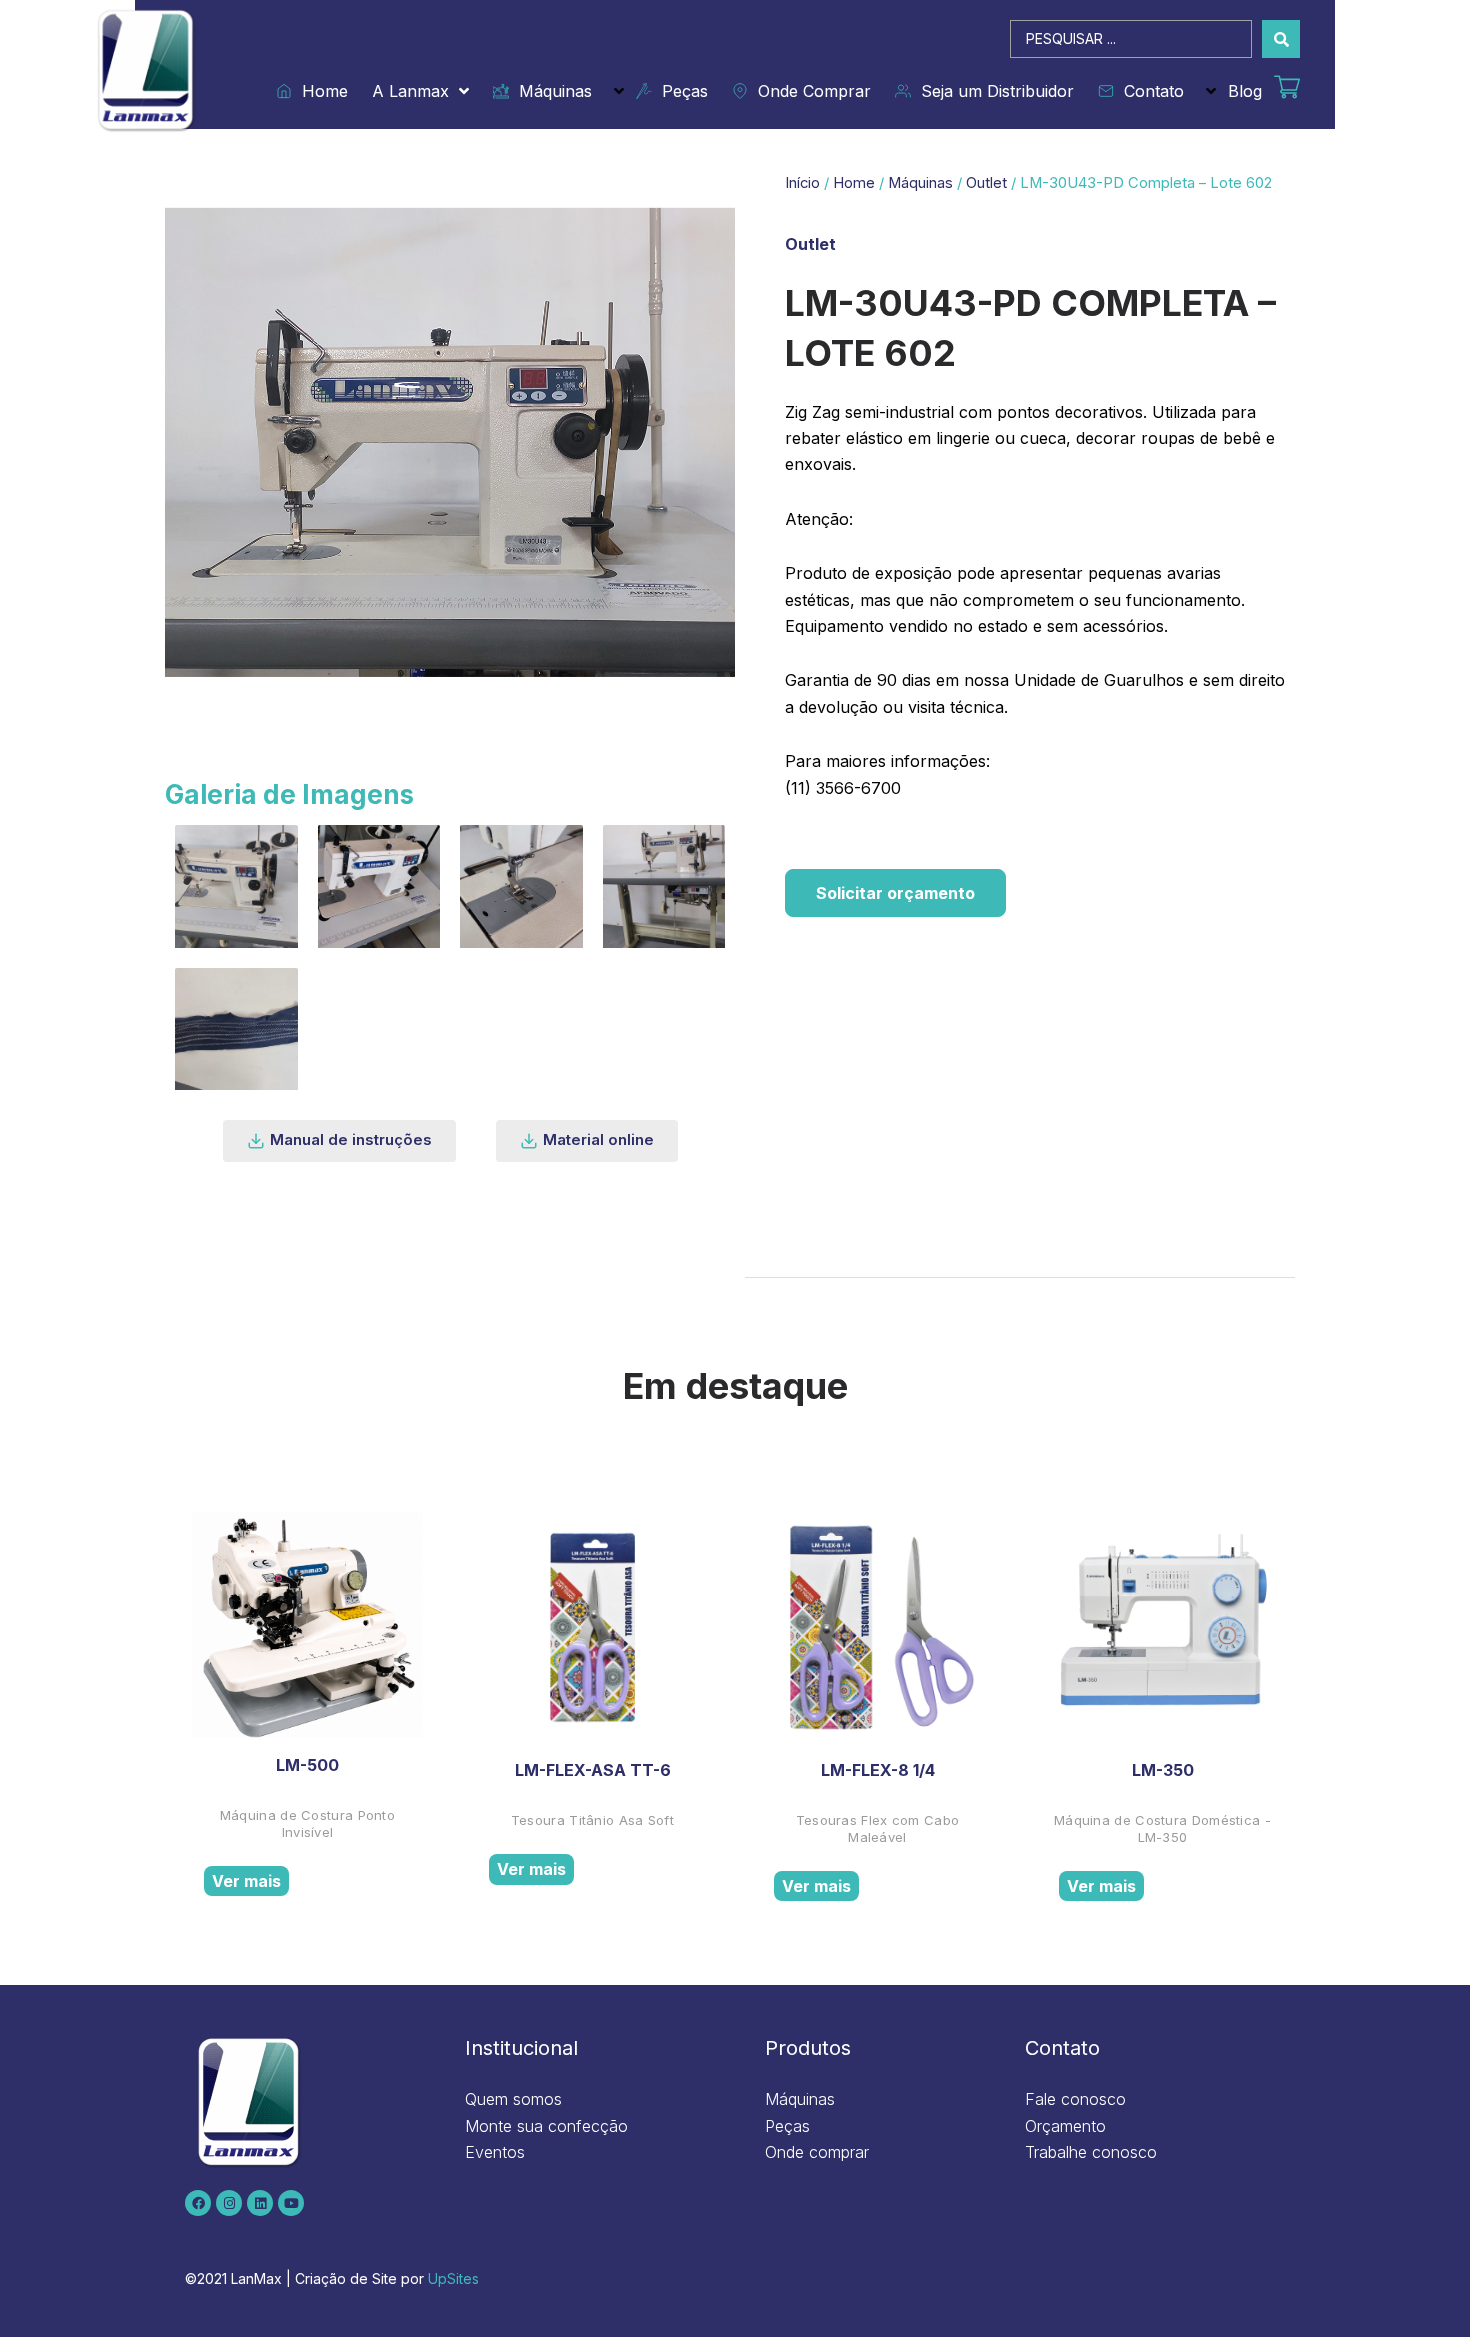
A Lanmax (410, 91)
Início (802, 183)
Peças (680, 91)
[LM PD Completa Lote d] (521, 886)
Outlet (986, 183)
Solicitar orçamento (895, 893)
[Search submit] (1281, 39)
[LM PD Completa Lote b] (236, 886)
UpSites (453, 2278)
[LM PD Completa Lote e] (664, 886)
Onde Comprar (809, 91)
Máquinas (550, 91)
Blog (1245, 91)
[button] (339, 1141)
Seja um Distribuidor (992, 91)
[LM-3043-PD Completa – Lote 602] (236, 1029)
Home (320, 91)
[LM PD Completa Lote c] (379, 886)
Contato (1149, 91)
